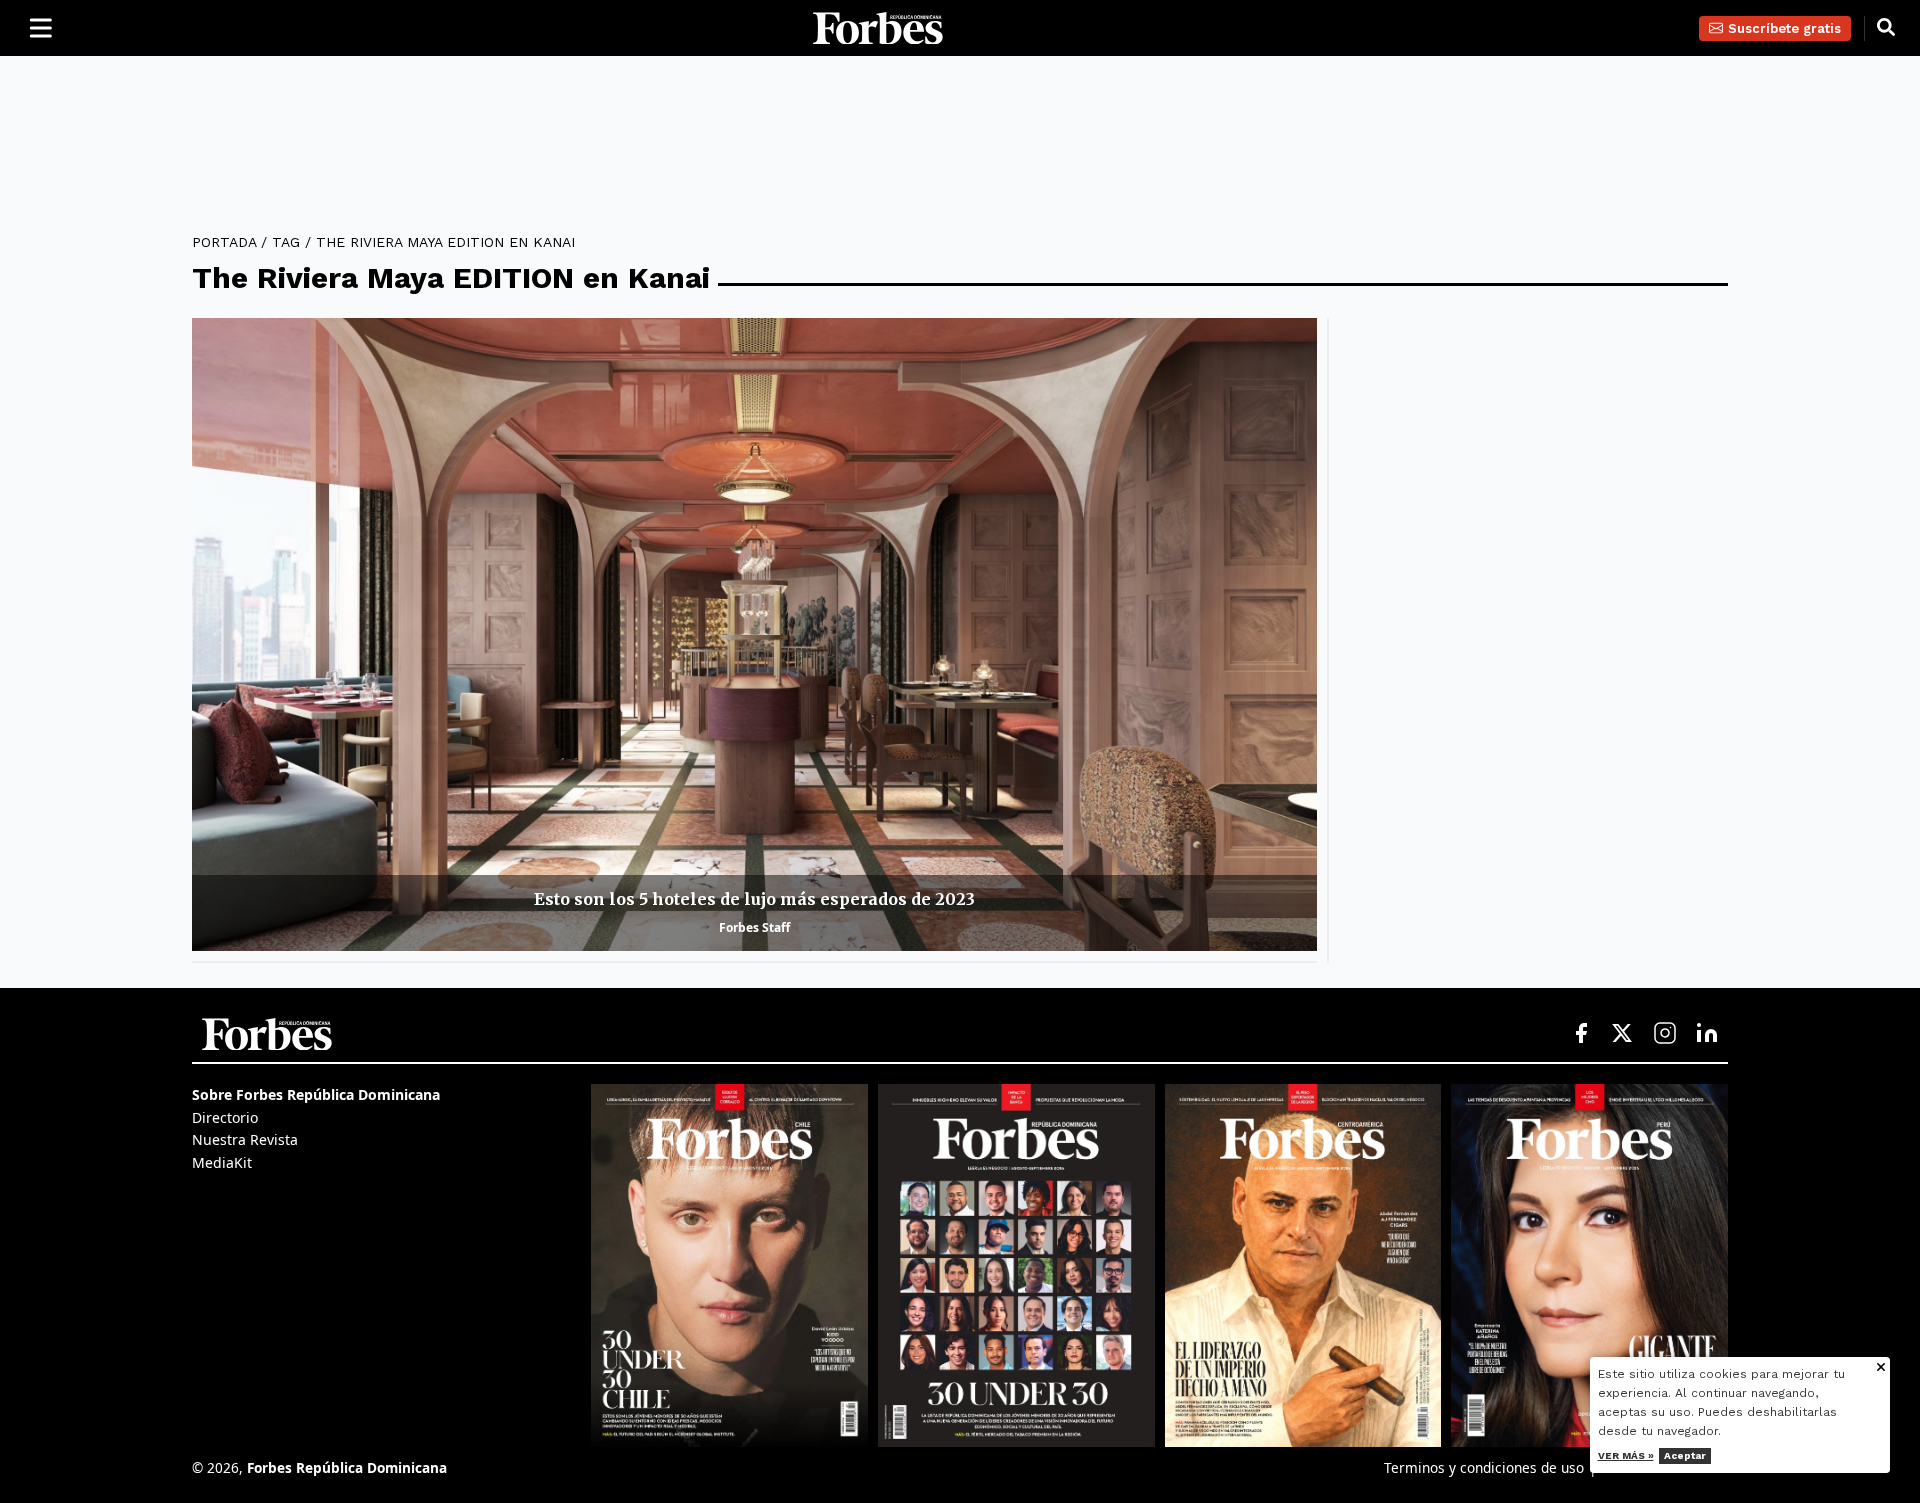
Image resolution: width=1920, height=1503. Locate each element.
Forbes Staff (754, 927)
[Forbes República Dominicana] (878, 28)
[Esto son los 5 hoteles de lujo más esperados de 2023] (754, 634)
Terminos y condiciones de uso (1484, 1467)
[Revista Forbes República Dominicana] (1016, 1265)
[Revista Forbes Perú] (1589, 1265)
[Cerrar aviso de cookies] (1881, 1368)
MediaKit (222, 1162)
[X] (1623, 1034)
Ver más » (1626, 1455)
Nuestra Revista (245, 1139)
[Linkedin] (1707, 1034)
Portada (224, 242)
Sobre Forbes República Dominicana (316, 1094)
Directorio (225, 1117)
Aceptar (1685, 1455)
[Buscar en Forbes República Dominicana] (1886, 28)
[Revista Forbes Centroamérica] (1303, 1265)
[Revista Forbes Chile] (729, 1265)
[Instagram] (1665, 1034)
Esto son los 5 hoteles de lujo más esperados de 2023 (754, 899)
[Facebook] (1581, 1034)
